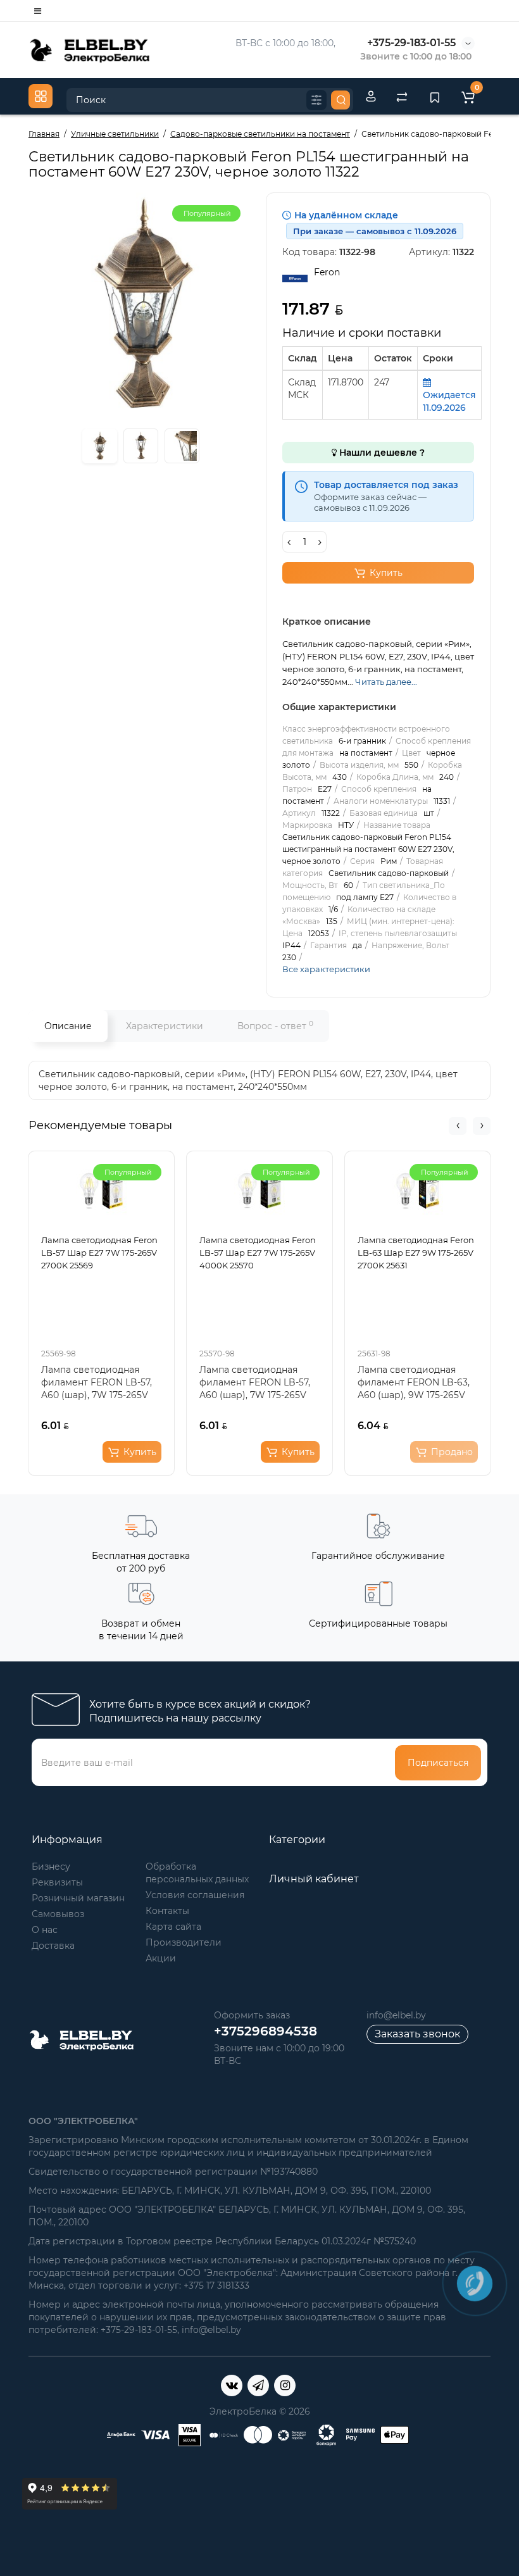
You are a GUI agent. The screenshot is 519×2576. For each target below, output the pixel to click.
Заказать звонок (417, 2034)
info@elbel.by (396, 2015)
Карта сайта (173, 1927)
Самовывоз (58, 1914)
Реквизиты (57, 1882)
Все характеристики (326, 969)
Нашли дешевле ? (381, 453)
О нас (45, 1930)
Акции (161, 1958)
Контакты (167, 1911)
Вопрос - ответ (275, 1026)
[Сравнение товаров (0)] (402, 96)
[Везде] (316, 100)
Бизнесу (51, 1866)
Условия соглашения (195, 1895)
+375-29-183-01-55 (411, 43)
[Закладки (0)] (435, 96)
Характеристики (165, 1026)
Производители (184, 1942)
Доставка (53, 1946)
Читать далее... (386, 682)
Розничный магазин (78, 1898)
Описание (68, 1026)
